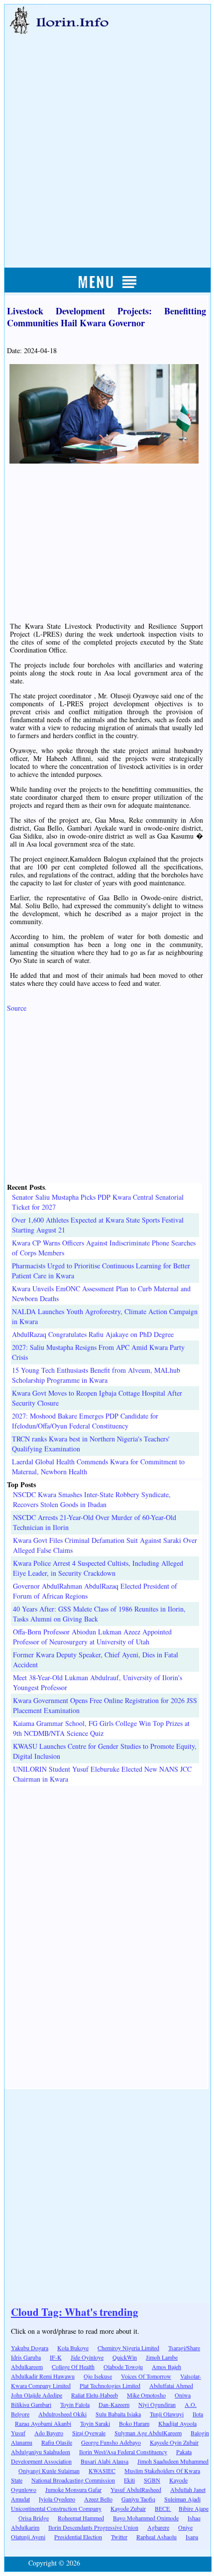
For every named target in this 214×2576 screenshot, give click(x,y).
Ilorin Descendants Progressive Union (93, 2527)
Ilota (198, 2414)
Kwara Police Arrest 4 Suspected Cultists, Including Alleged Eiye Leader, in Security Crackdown (98, 1568)
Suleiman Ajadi (182, 2499)
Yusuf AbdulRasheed (136, 2489)
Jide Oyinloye (87, 2357)
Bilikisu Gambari (31, 2404)
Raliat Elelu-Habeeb (95, 2395)
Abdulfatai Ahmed (171, 2385)
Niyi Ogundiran (157, 2404)
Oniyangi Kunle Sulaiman (49, 2471)
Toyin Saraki (95, 2423)
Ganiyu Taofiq (138, 2499)
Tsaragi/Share (184, 2348)
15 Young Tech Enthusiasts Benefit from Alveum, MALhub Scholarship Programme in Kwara (96, 1375)
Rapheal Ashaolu (157, 2537)
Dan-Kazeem (114, 2404)
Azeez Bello (98, 2499)
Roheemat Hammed (81, 2518)
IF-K (56, 2357)
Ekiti (129, 2480)
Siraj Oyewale (89, 2433)
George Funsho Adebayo (111, 2442)
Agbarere (158, 2527)
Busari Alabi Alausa (105, 2461)
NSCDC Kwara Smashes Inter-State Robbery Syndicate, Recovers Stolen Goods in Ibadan (92, 1499)
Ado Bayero (49, 2433)
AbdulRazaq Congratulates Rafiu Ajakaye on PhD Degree (93, 1334)
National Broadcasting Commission (73, 2480)
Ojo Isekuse (98, 2376)
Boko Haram (134, 2423)
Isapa (192, 2537)
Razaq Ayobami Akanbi (43, 2423)
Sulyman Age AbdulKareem (148, 2433)
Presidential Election (78, 2537)
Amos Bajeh (166, 2367)
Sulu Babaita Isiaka (118, 2414)
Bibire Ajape (194, 2508)
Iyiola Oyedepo (57, 2499)
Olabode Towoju (123, 2367)
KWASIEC (102, 2471)
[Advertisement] (107, 140)
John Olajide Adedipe (37, 2395)
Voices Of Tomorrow (146, 2376)
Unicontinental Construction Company (56, 2508)
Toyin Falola (75, 2404)
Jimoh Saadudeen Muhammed (173, 2461)
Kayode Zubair (128, 2508)
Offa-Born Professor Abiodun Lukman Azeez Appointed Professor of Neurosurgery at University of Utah (92, 1637)
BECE (163, 2508)
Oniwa (183, 2395)
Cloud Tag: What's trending (75, 2312)
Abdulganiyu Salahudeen (41, 2452)
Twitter (119, 2537)
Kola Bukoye (73, 2348)
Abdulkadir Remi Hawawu (43, 2376)
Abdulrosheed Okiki (62, 2414)
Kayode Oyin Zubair (174, 2442)
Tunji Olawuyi (167, 2414)
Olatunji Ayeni (28, 2537)
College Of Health (73, 2367)
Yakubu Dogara (30, 2348)
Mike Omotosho (146, 2395)
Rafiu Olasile (57, 2442)
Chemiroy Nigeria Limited (128, 2348)
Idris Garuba (26, 2357)
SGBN (152, 2480)
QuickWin (125, 2357)
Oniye (185, 2527)
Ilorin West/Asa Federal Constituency (123, 2452)
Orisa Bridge (34, 2518)
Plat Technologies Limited (110, 2385)
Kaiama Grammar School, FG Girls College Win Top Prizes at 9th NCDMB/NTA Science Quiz (101, 1728)
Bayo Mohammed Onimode (146, 2518)
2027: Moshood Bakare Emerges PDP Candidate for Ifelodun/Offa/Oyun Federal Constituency (85, 1421)
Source (17, 1008)
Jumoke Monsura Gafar (73, 2489)
